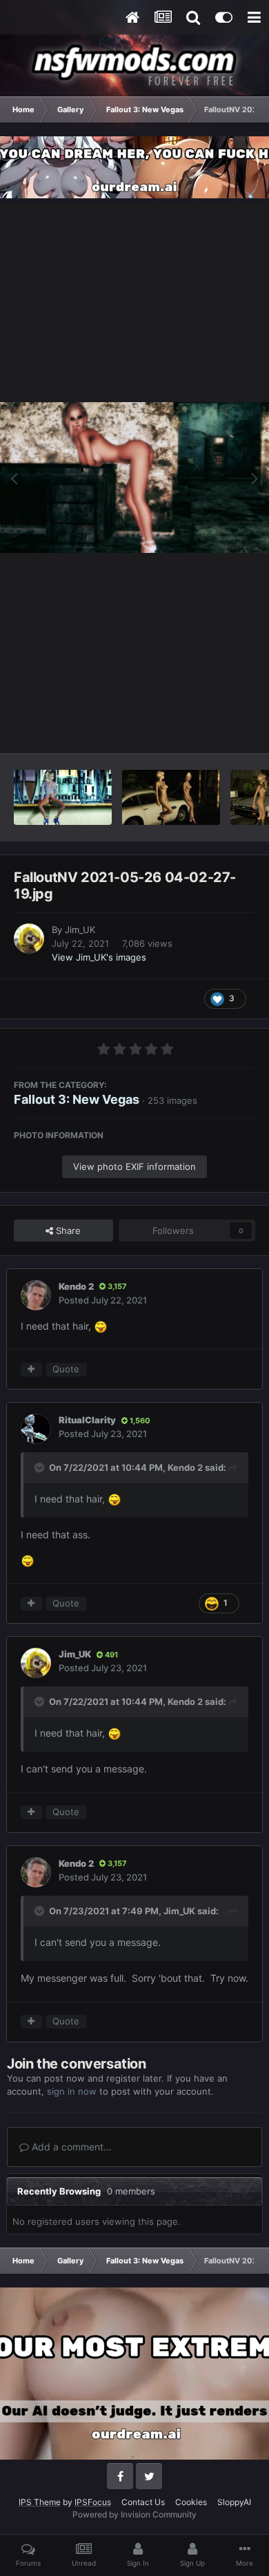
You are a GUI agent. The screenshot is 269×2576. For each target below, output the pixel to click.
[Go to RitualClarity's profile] (36, 1429)
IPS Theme (40, 2502)
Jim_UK (80, 930)
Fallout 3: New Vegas (77, 1099)
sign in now (72, 2091)
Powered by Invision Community (134, 2514)
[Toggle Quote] (41, 1467)
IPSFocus (93, 2502)
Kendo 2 (76, 1286)
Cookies (191, 2502)
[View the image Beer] (63, 797)
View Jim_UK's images (99, 957)
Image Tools (212, 728)
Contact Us (143, 2502)
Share (67, 1231)
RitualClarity (87, 1420)
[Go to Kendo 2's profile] (36, 1295)
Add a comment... (70, 2147)
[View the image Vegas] (171, 797)
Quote (66, 1369)
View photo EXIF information (134, 1166)
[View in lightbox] (134, 478)
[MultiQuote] (31, 1370)
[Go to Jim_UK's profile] (29, 939)
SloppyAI (234, 2502)
